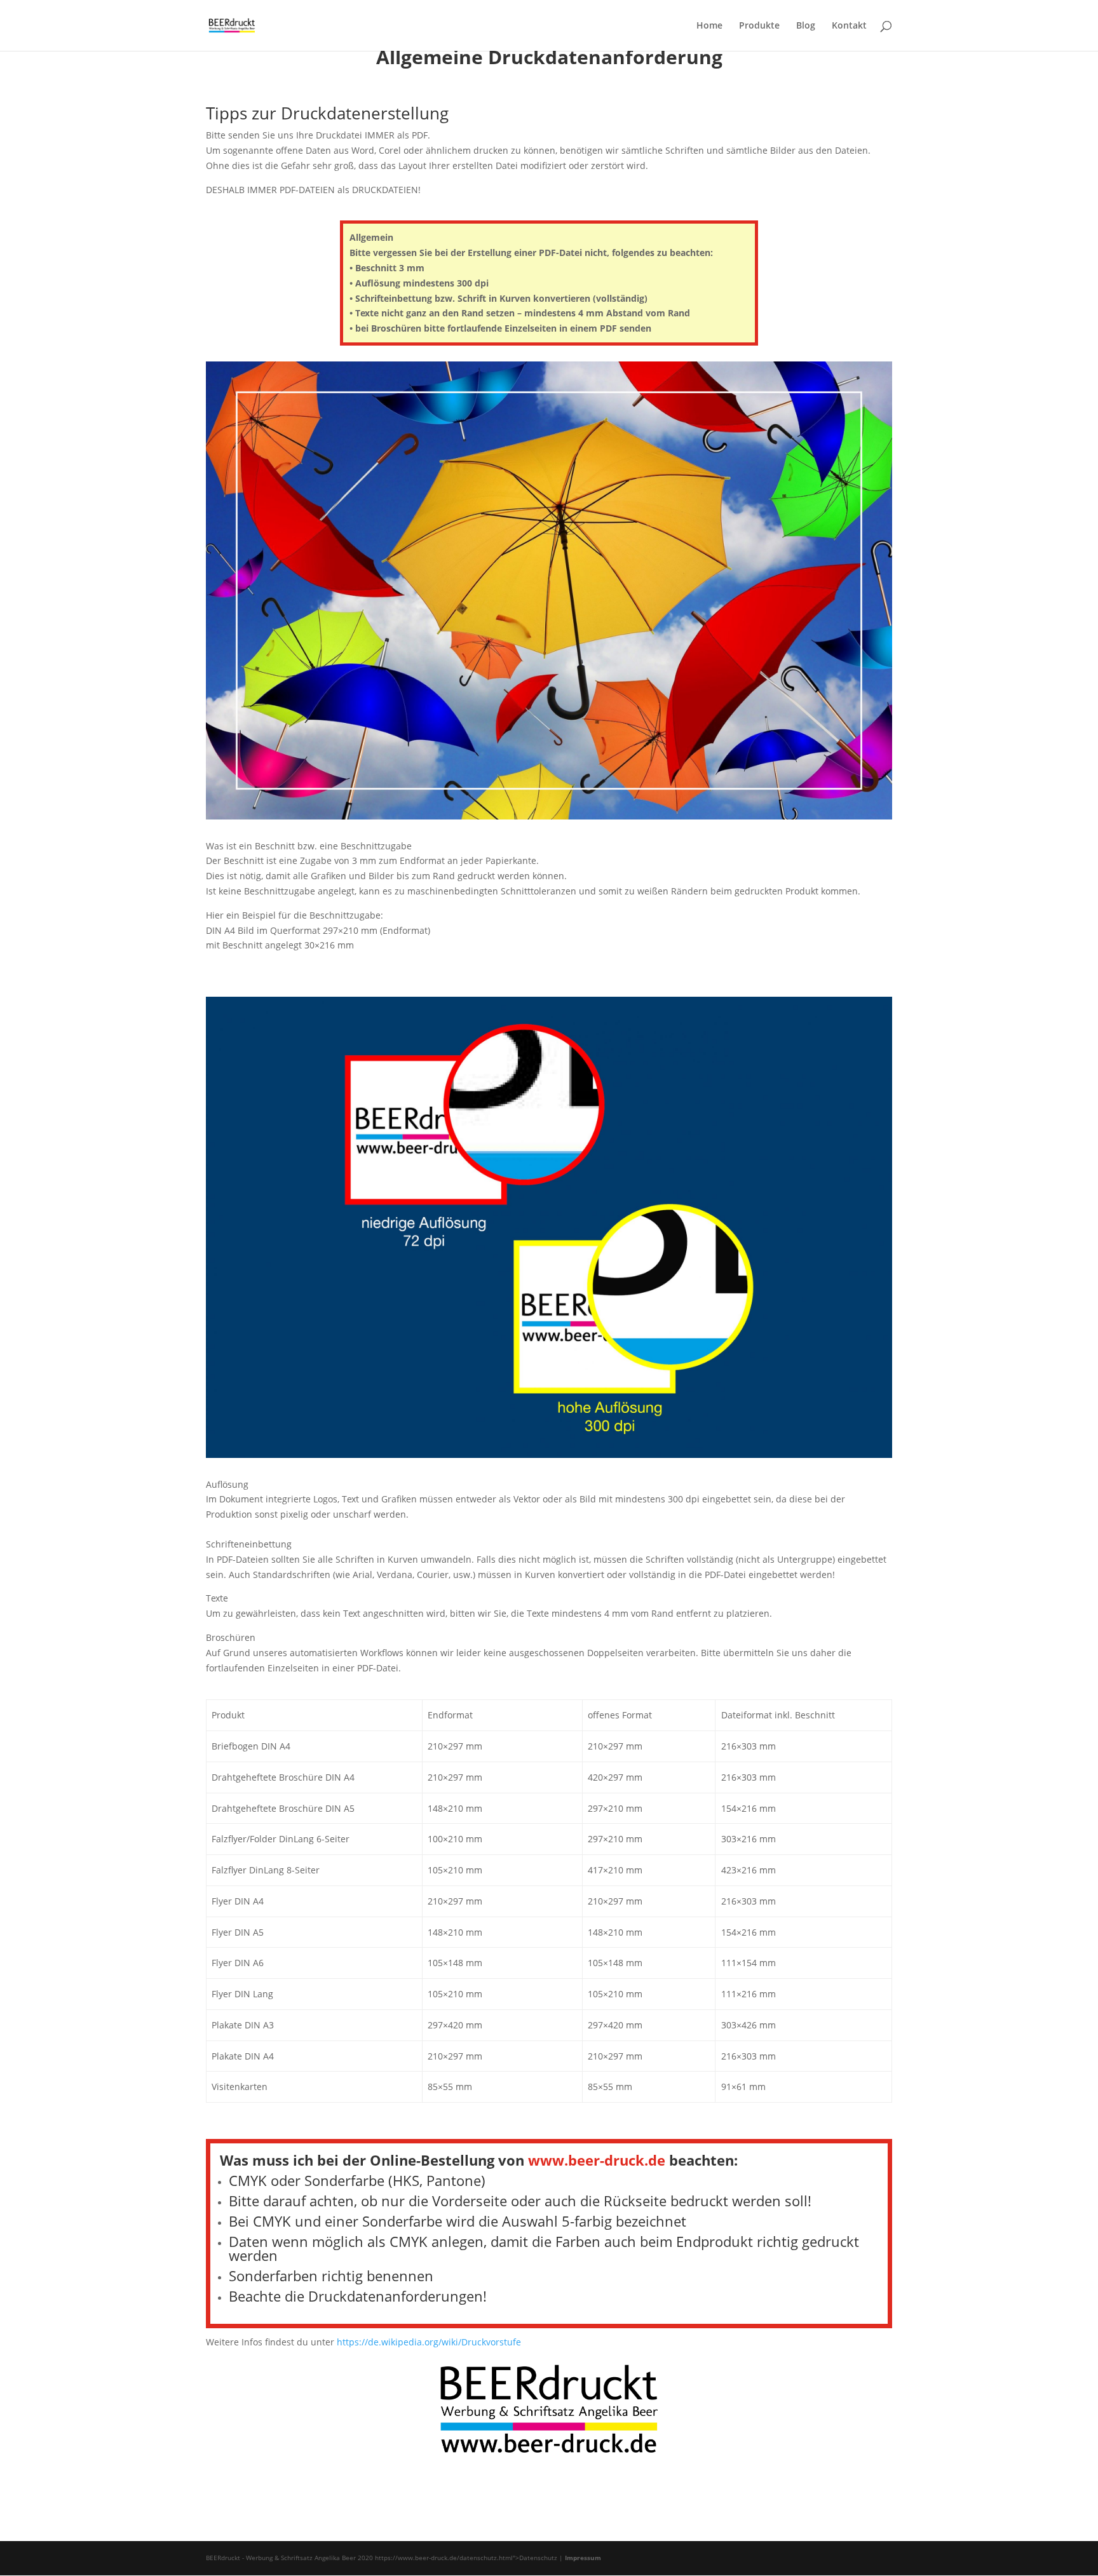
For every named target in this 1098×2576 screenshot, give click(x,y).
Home (709, 26)
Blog (806, 26)
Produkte (759, 26)
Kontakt (849, 26)
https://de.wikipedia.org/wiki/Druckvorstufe (429, 2342)
